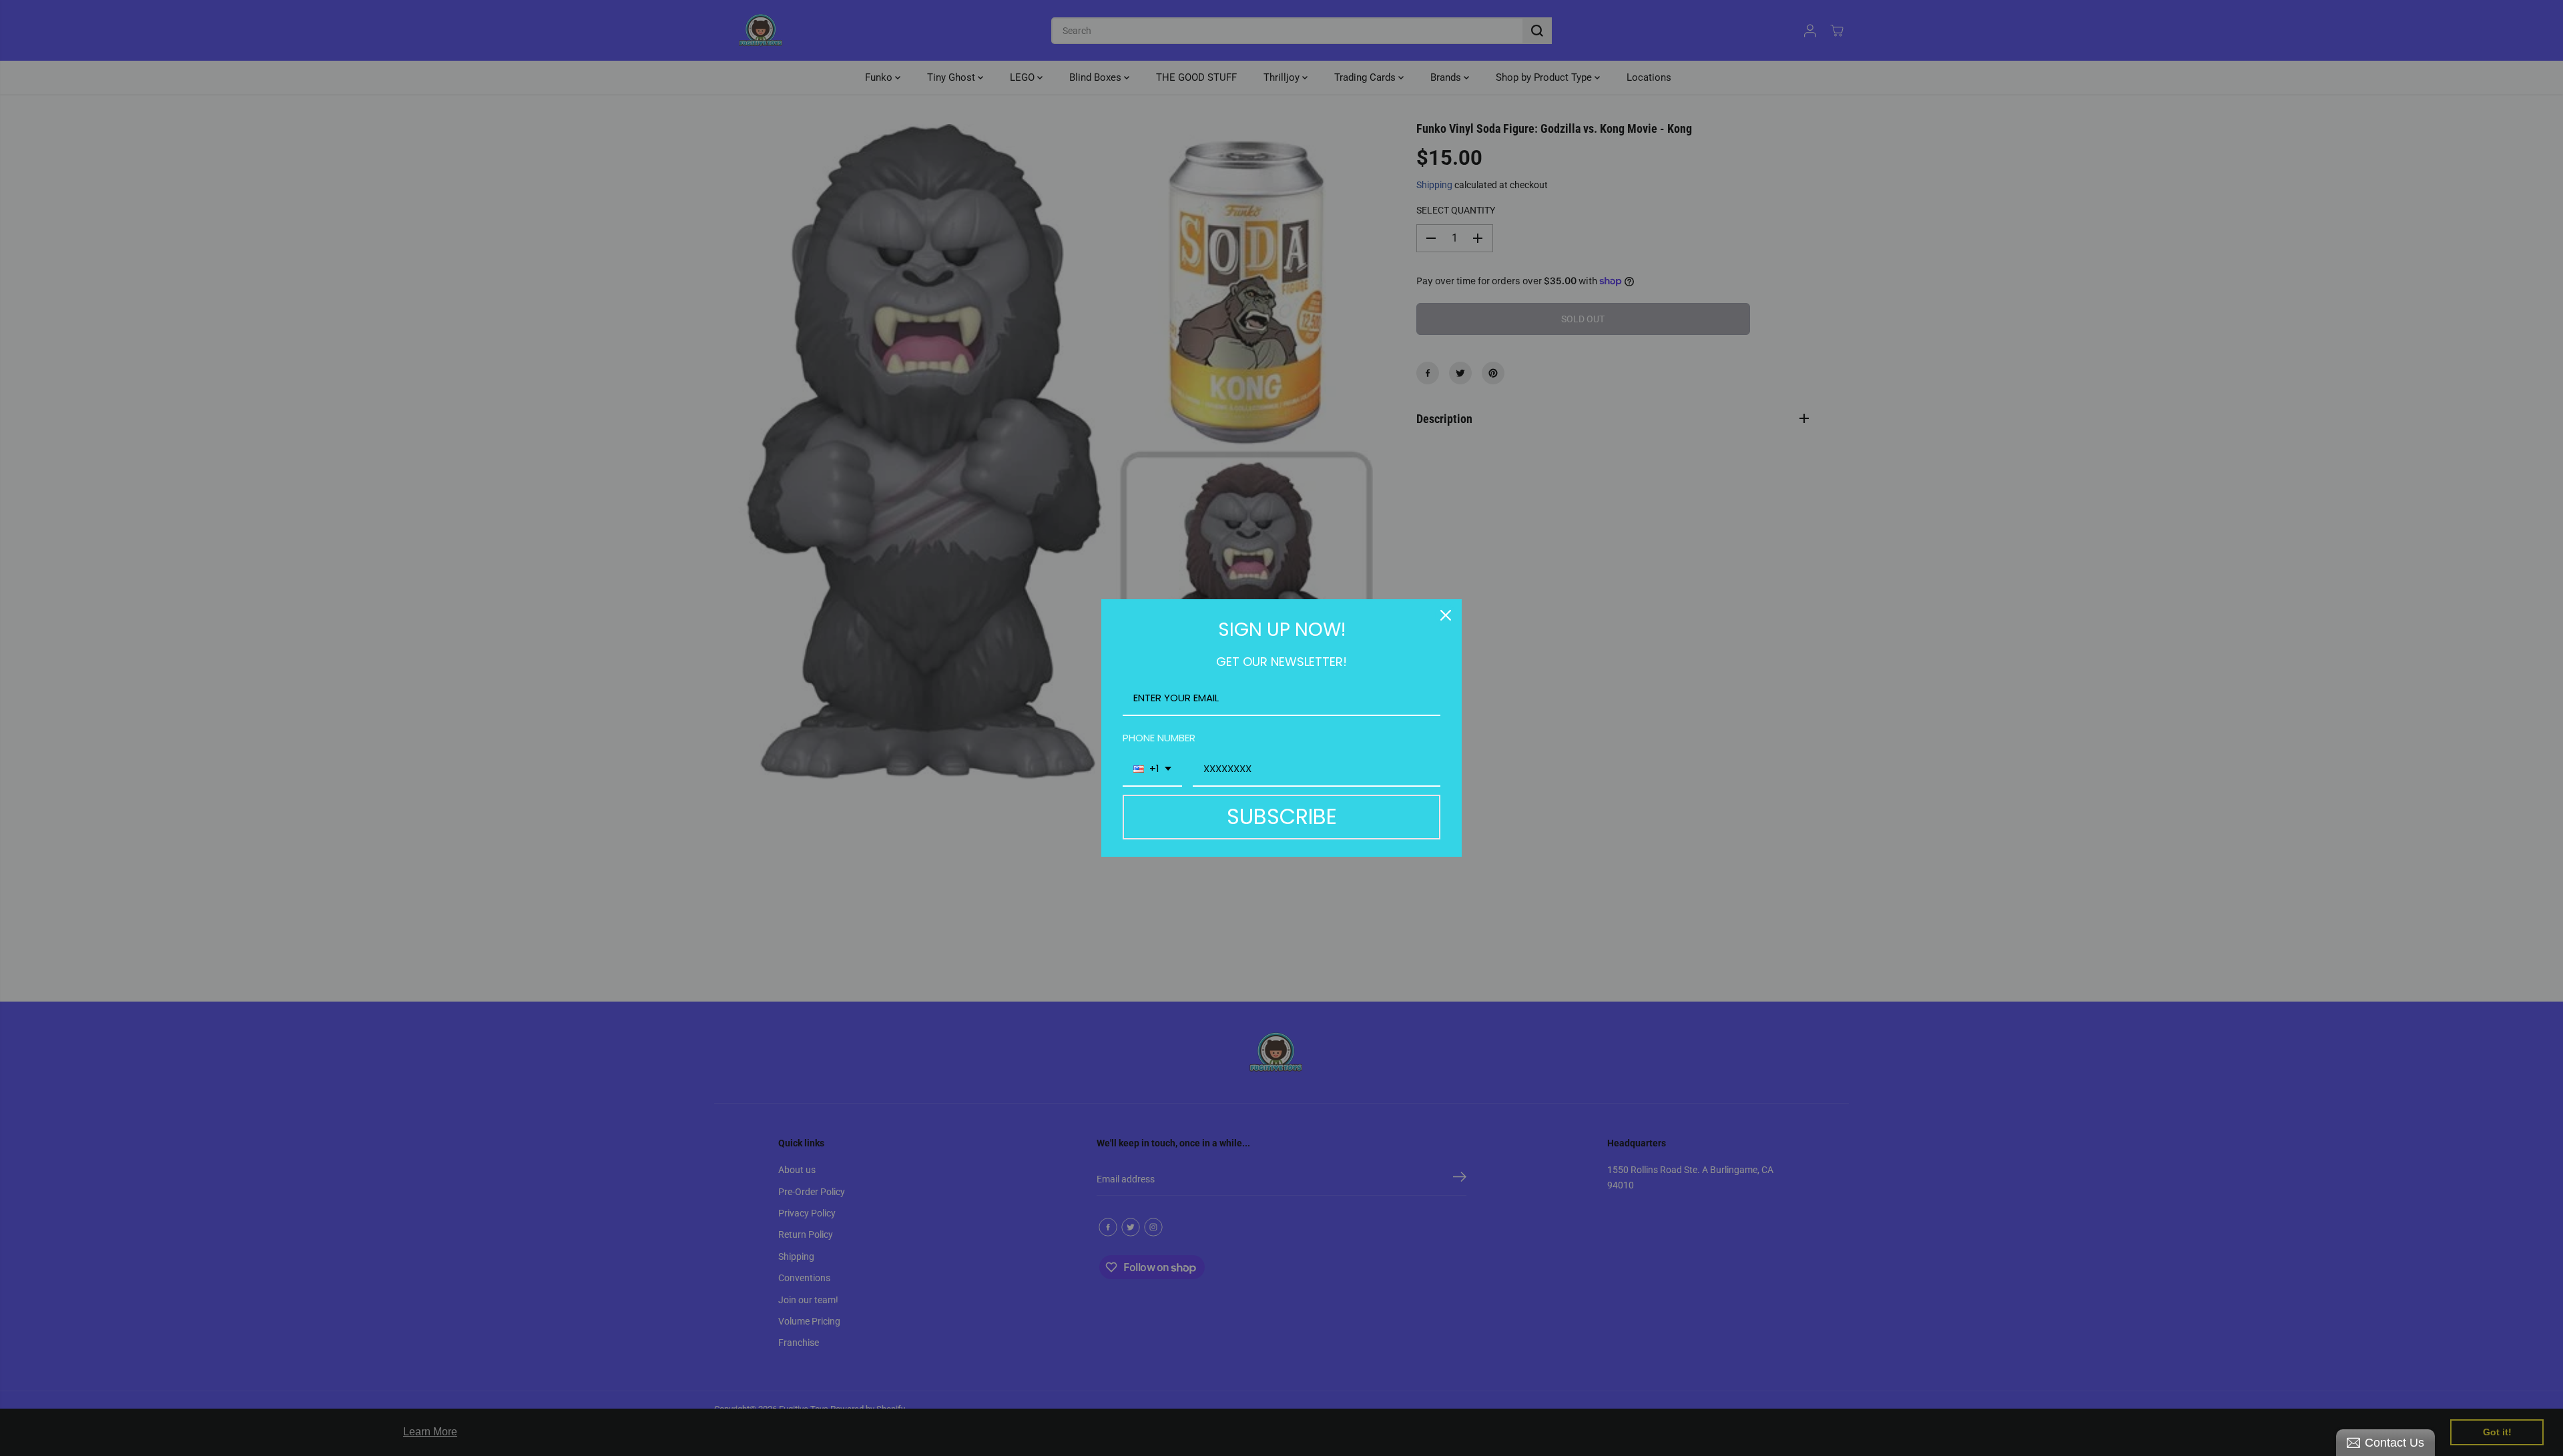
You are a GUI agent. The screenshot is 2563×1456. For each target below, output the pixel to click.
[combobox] (1152, 769)
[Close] (1446, 615)
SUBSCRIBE (1282, 816)
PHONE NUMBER (1159, 738)
